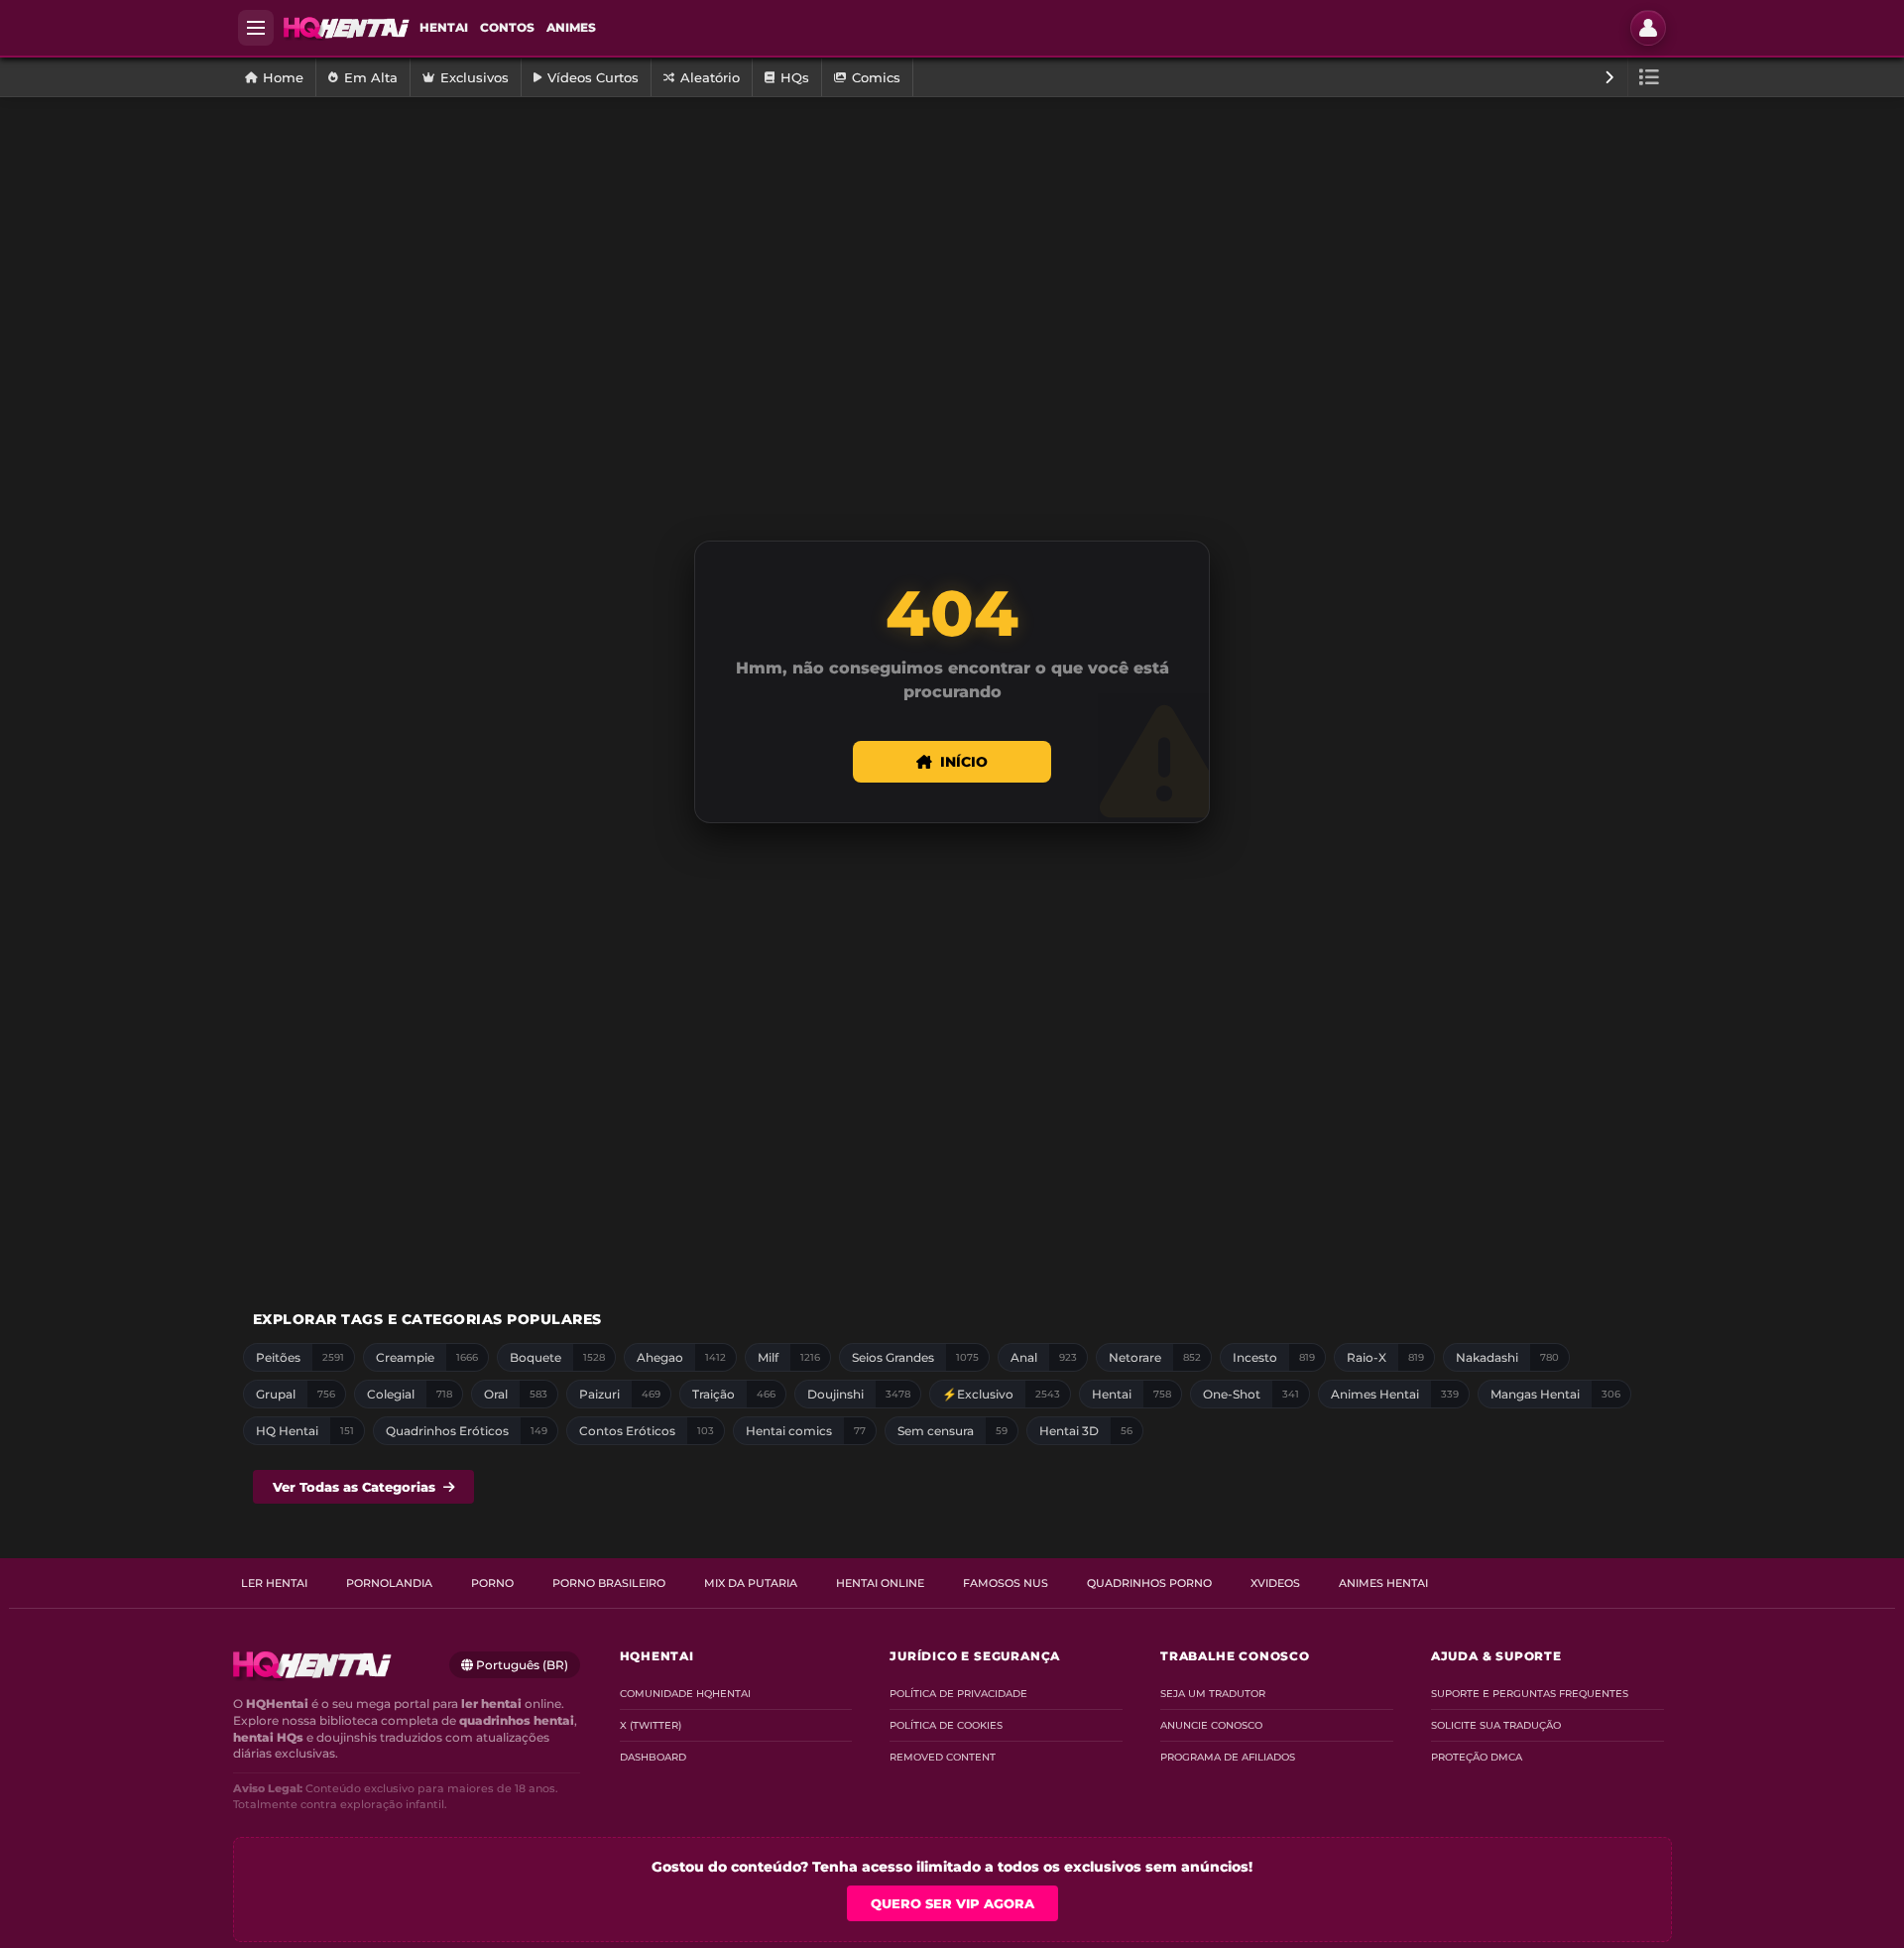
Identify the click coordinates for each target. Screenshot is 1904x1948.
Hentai (444, 27)
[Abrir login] (1648, 28)
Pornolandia (389, 1583)
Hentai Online (880, 1583)
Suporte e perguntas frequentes (1530, 1694)
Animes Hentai (1383, 1583)
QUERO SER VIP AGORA (952, 1903)
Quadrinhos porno (1149, 1583)
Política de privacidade (958, 1694)
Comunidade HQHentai (685, 1694)
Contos (507, 27)
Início (964, 762)
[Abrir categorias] (1650, 77)
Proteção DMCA (1477, 1757)
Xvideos (1275, 1583)
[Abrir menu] (256, 28)
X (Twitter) (651, 1725)
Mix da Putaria (751, 1583)
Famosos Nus (1006, 1583)
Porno (492, 1583)
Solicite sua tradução (1496, 1725)
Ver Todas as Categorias (354, 1487)
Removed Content (943, 1757)
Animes (571, 27)
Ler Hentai (274, 1583)
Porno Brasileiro (609, 1583)
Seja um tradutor (1213, 1694)
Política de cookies (946, 1725)
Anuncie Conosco (1211, 1725)
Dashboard (653, 1757)
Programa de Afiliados (1228, 1757)
